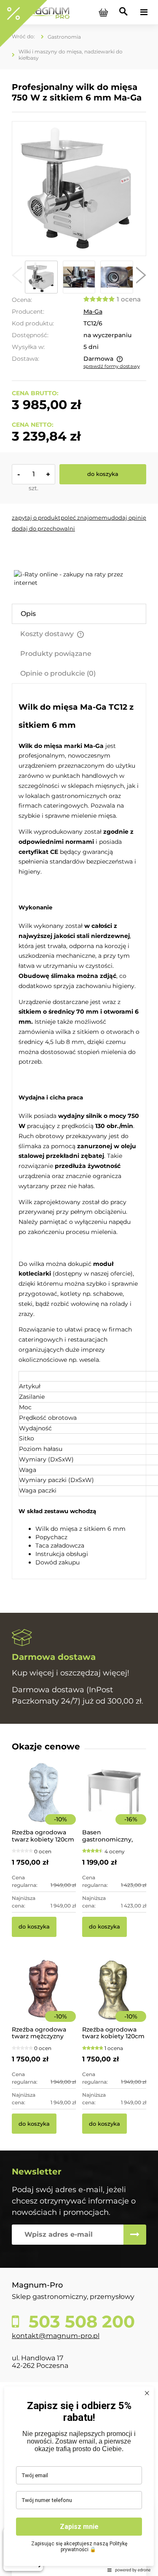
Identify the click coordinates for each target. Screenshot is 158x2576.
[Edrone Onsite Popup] (79, 1288)
